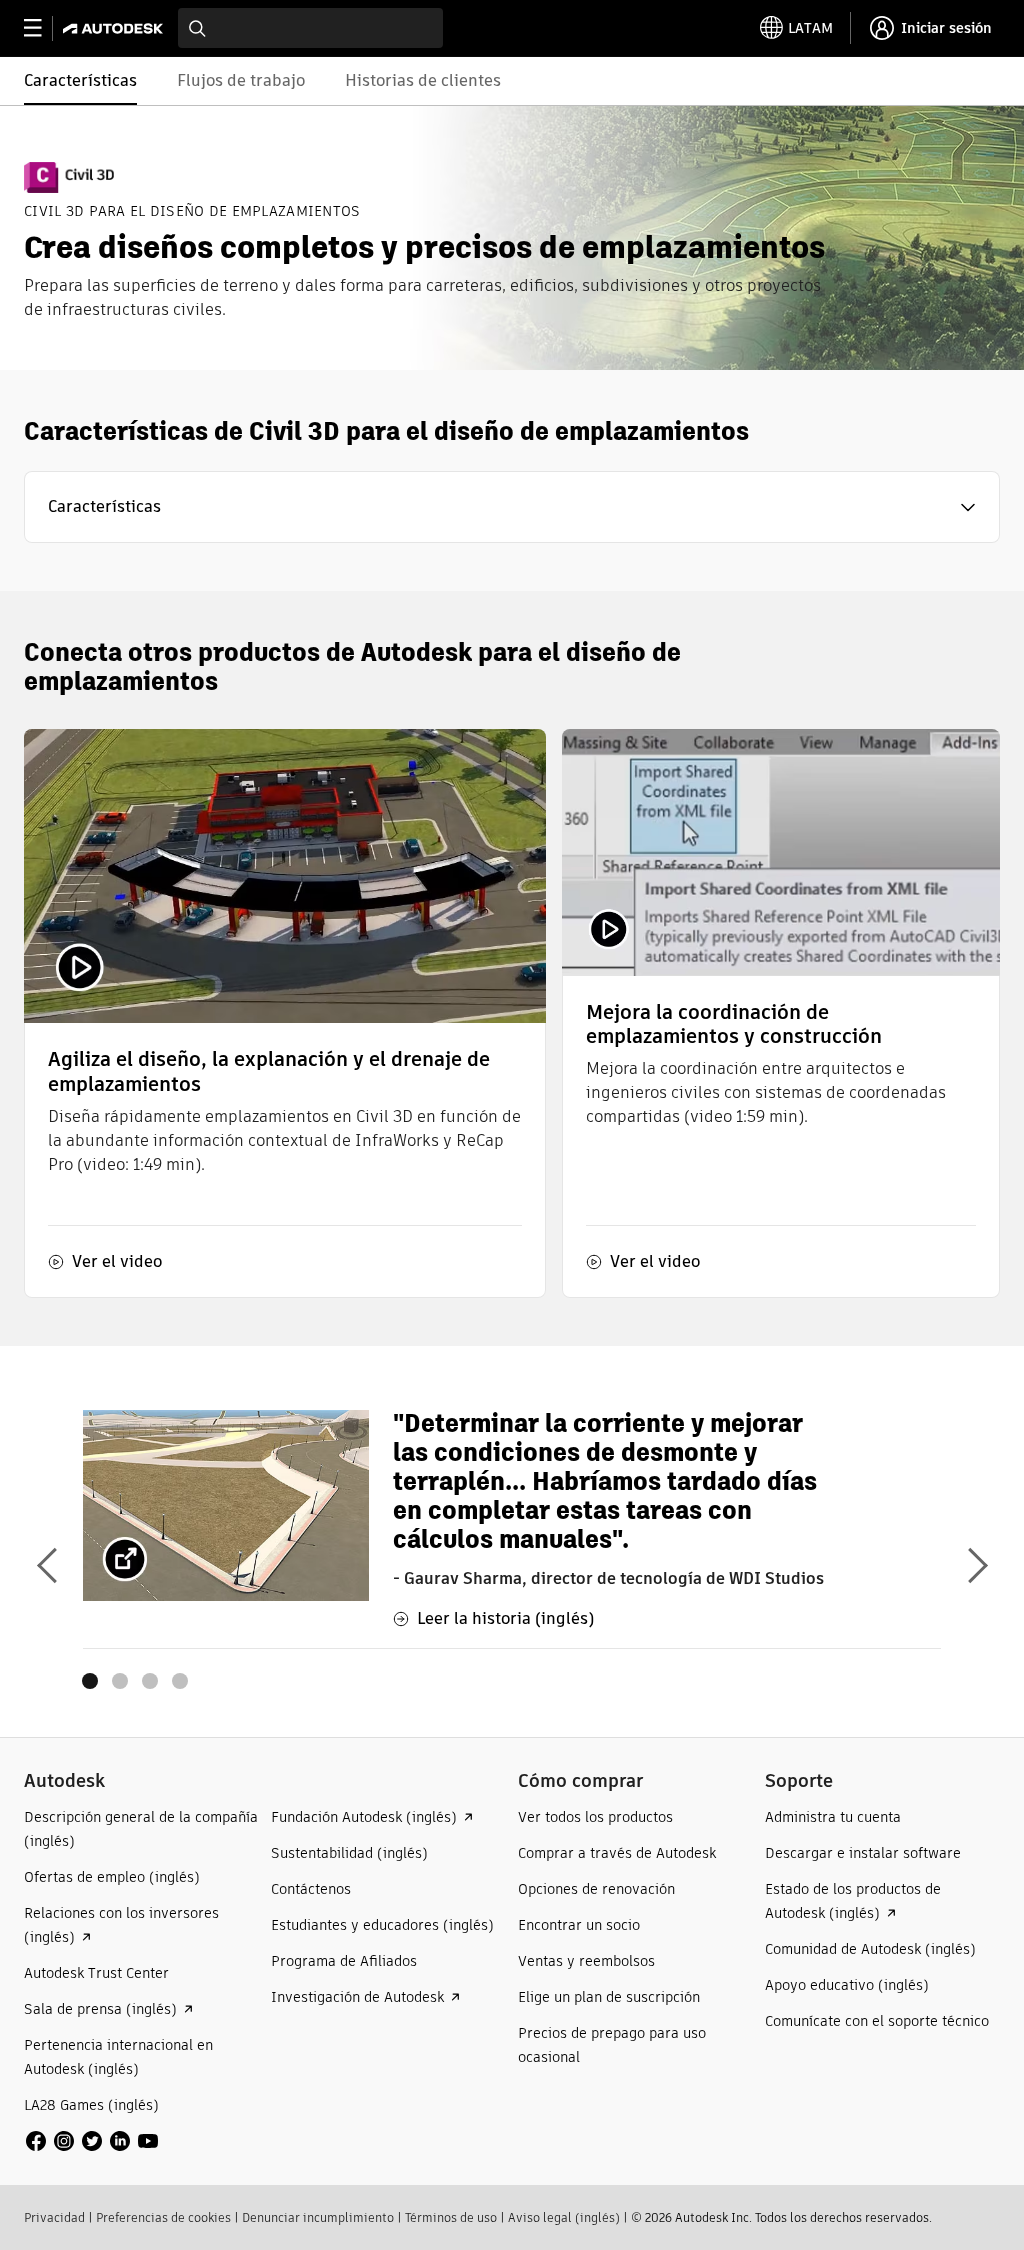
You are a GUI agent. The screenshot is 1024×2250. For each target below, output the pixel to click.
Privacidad (54, 2217)
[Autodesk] (115, 28)
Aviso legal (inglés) (564, 2217)
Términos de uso (451, 2217)
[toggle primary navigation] (43, 28)
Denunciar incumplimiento (318, 2217)
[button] (512, 507)
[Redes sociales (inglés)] (92, 2139)
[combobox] (310, 28)
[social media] (92, 2141)
